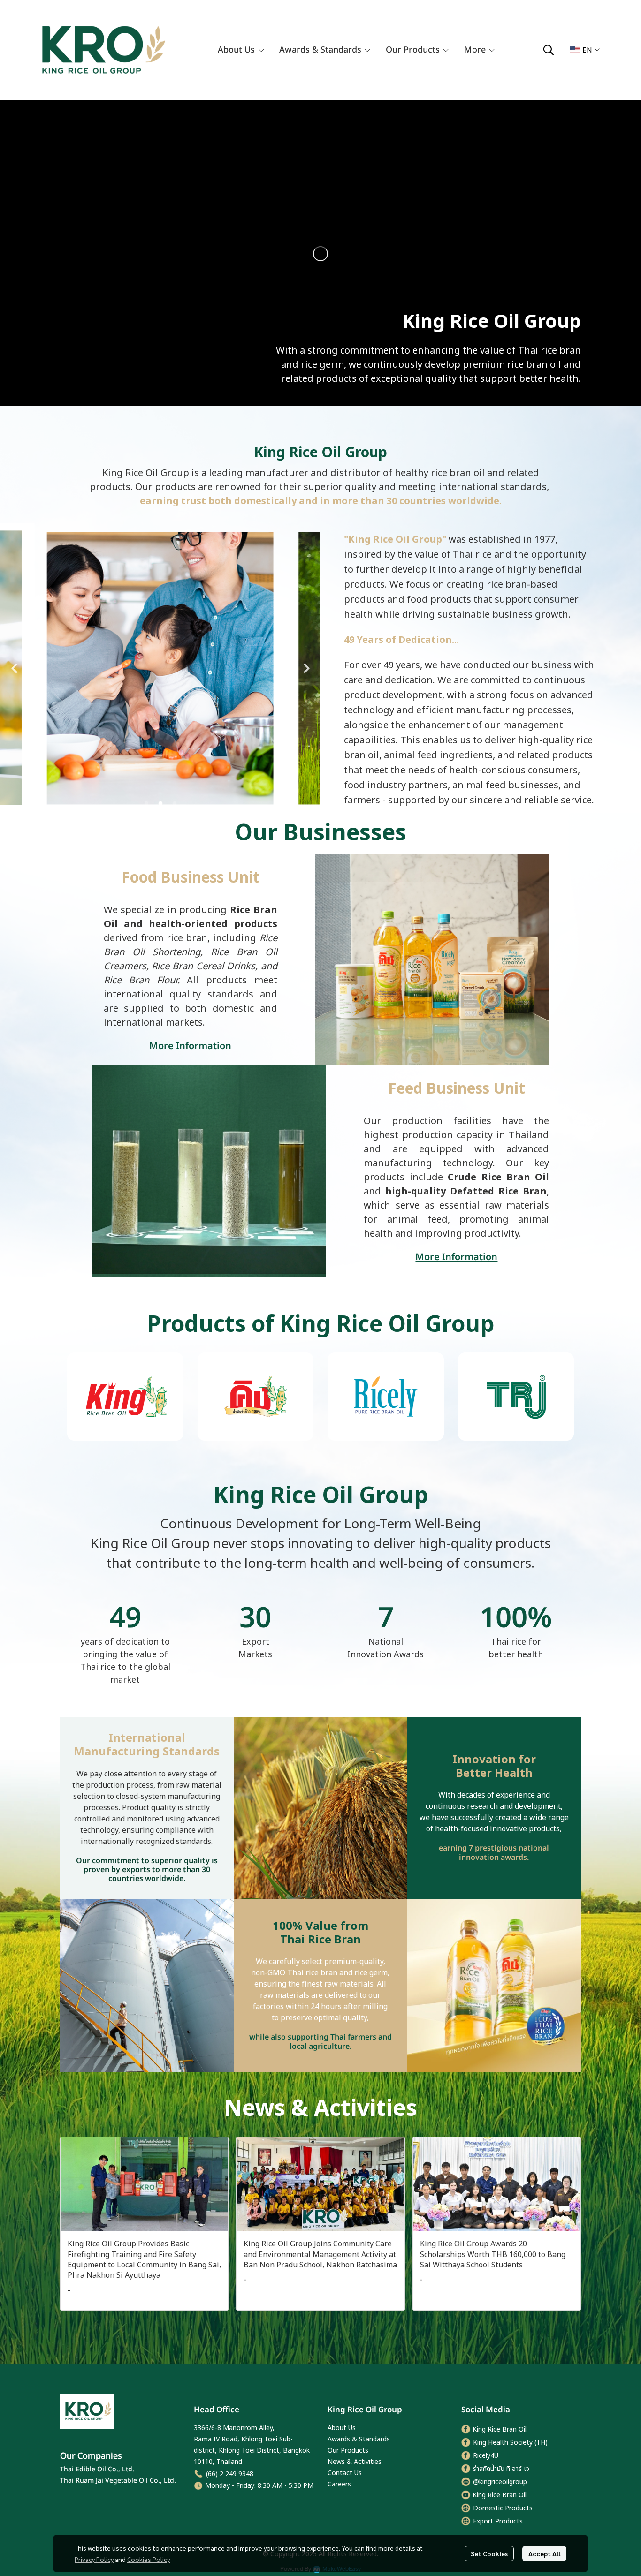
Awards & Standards (359, 2439)
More (476, 50)
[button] (549, 50)
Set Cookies (489, 2553)
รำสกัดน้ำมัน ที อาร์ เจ (501, 2469)
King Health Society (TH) (510, 2443)
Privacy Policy (94, 2559)
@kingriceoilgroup (500, 2482)
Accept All (544, 2553)
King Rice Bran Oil (500, 2429)
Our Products (348, 2451)
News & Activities (355, 2462)
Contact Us (345, 2473)
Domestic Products (503, 2508)
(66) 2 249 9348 (230, 2474)
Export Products (498, 2521)
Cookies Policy (149, 2559)
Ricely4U (486, 2456)
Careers (339, 2484)
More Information (190, 1046)
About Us (342, 2428)
